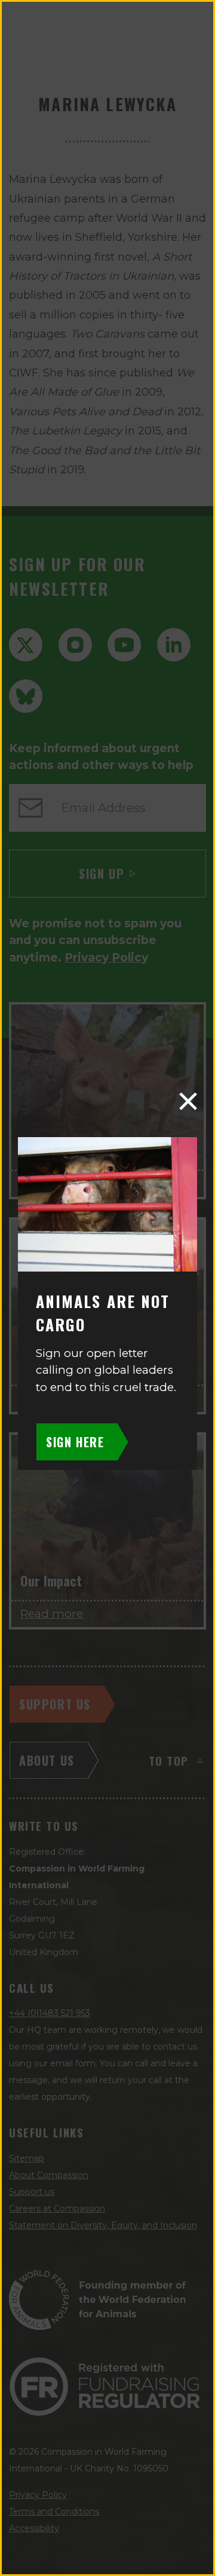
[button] (188, 1101)
